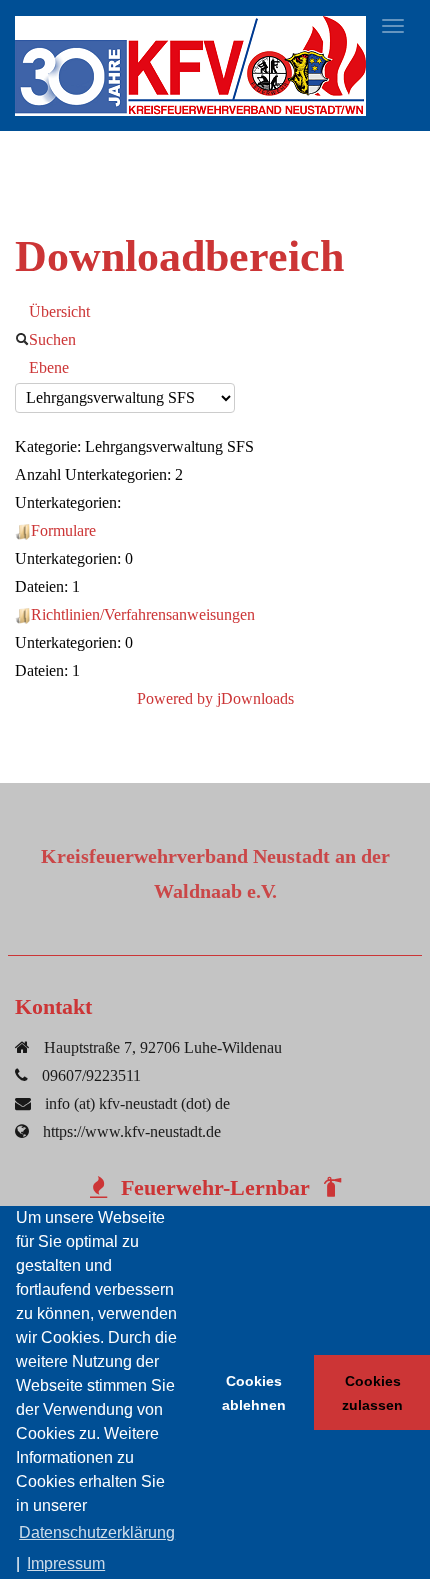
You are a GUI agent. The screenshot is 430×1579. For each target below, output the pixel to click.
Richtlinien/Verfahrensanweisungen (143, 614)
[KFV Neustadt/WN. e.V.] (190, 65)
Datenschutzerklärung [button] (97, 1532)
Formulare (63, 530)
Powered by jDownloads (215, 698)
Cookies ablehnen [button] (254, 1393)
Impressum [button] (66, 1563)
